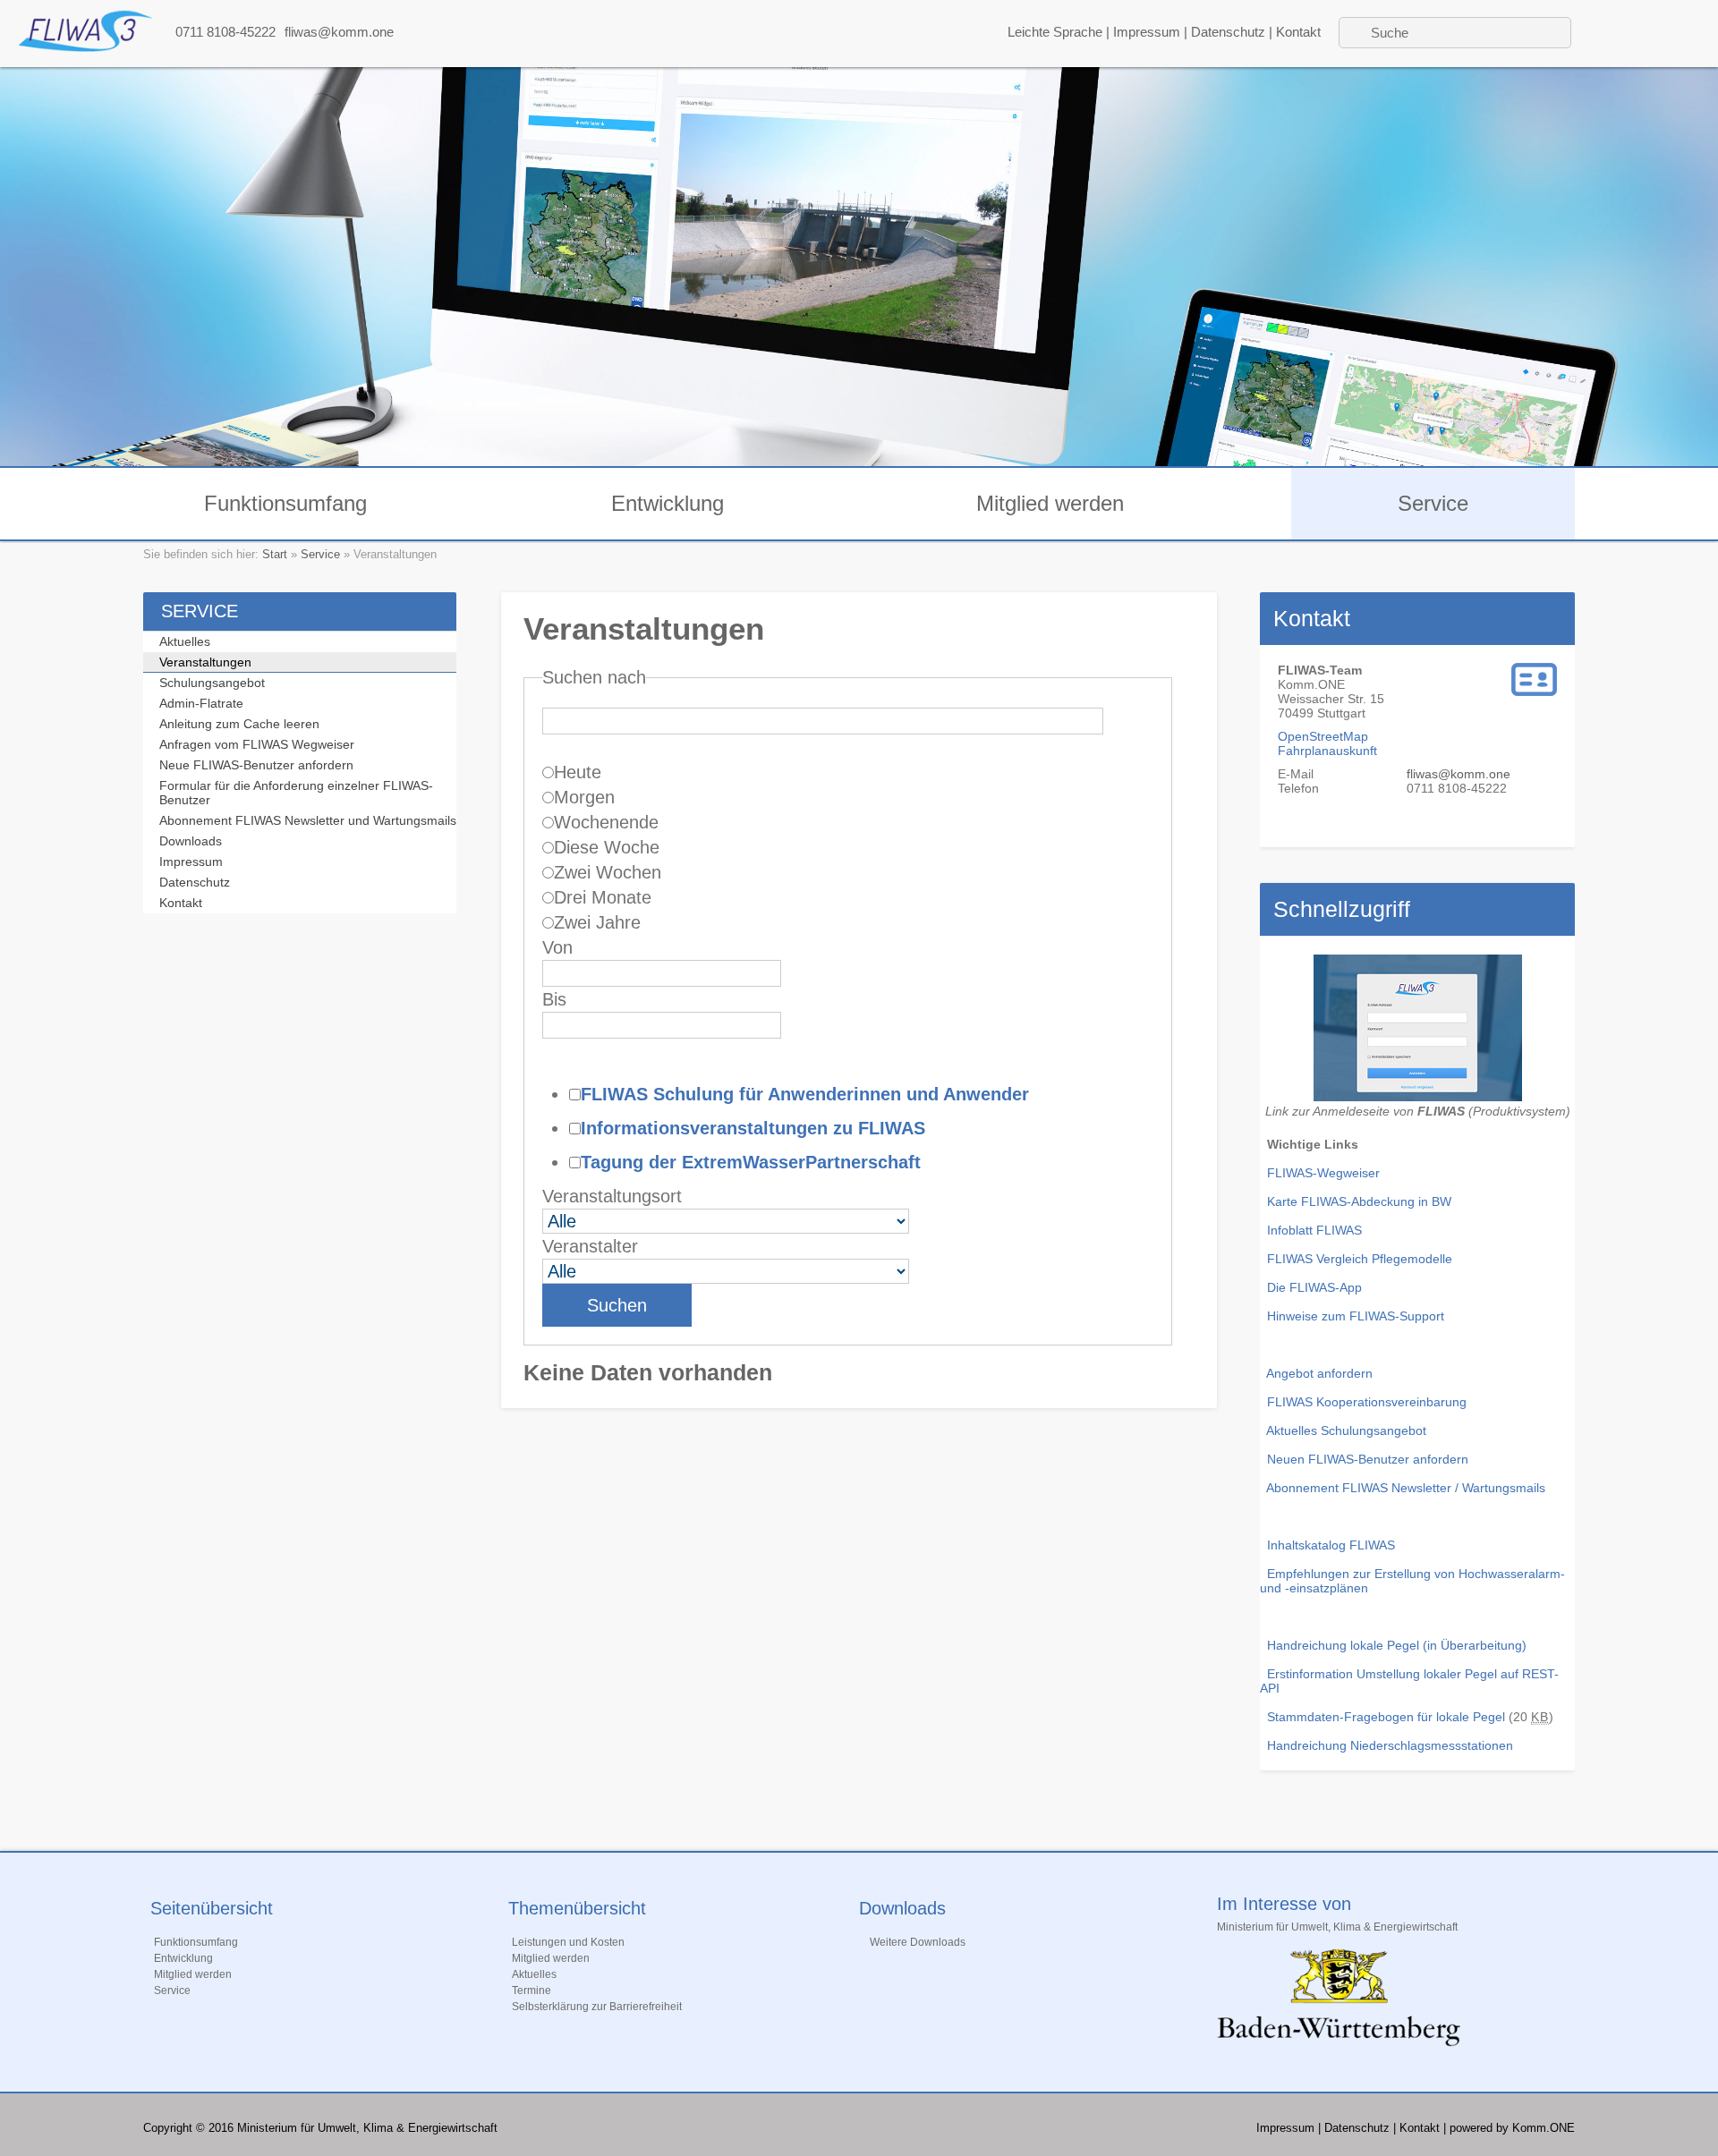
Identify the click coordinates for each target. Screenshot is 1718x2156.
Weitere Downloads (918, 1942)
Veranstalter (590, 1246)
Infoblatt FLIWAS (1314, 1230)
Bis (554, 999)
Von (557, 947)
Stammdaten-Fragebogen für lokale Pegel (1382, 1717)
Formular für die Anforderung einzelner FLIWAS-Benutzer (296, 793)
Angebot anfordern (1319, 1373)
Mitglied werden (1050, 503)
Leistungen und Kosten (568, 1942)
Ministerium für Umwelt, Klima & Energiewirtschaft (1337, 1927)
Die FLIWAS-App (1314, 1287)
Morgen (584, 797)
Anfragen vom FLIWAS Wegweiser (257, 744)
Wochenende (606, 822)
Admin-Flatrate (201, 703)
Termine (532, 1990)
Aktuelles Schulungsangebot (1346, 1430)
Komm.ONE (1544, 2128)
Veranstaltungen (205, 662)
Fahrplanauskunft (1327, 751)
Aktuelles (185, 641)
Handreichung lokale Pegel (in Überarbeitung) (1397, 1645)
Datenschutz (1228, 32)
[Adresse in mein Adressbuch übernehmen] (1534, 692)
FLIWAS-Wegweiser (1323, 1173)
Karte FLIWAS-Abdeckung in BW (1359, 1201)
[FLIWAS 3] (1418, 1097)
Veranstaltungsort (612, 1196)
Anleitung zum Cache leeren (239, 724)
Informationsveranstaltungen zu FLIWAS (753, 1128)
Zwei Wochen (608, 872)
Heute (578, 772)
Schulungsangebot (212, 683)
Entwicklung (668, 503)
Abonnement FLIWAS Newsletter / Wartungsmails (1406, 1488)
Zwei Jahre (597, 922)
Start (275, 554)
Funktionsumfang (285, 503)
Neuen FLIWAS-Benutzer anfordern (1368, 1459)
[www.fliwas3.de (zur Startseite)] (85, 47)
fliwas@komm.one (339, 32)
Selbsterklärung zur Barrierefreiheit (597, 2007)
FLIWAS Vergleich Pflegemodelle (1360, 1259)
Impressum (1147, 32)
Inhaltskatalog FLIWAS (1331, 1545)
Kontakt (1298, 32)
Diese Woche (607, 847)
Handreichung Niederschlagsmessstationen (1390, 1745)
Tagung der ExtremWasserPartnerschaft (751, 1162)
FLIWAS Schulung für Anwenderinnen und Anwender (805, 1094)
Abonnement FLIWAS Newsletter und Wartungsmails (308, 820)
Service (1433, 503)
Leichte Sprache (1055, 32)
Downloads (191, 841)
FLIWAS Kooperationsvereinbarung (1367, 1402)
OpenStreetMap (1323, 736)
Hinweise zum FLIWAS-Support (1356, 1316)
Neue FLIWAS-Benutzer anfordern (256, 765)
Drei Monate (603, 897)
